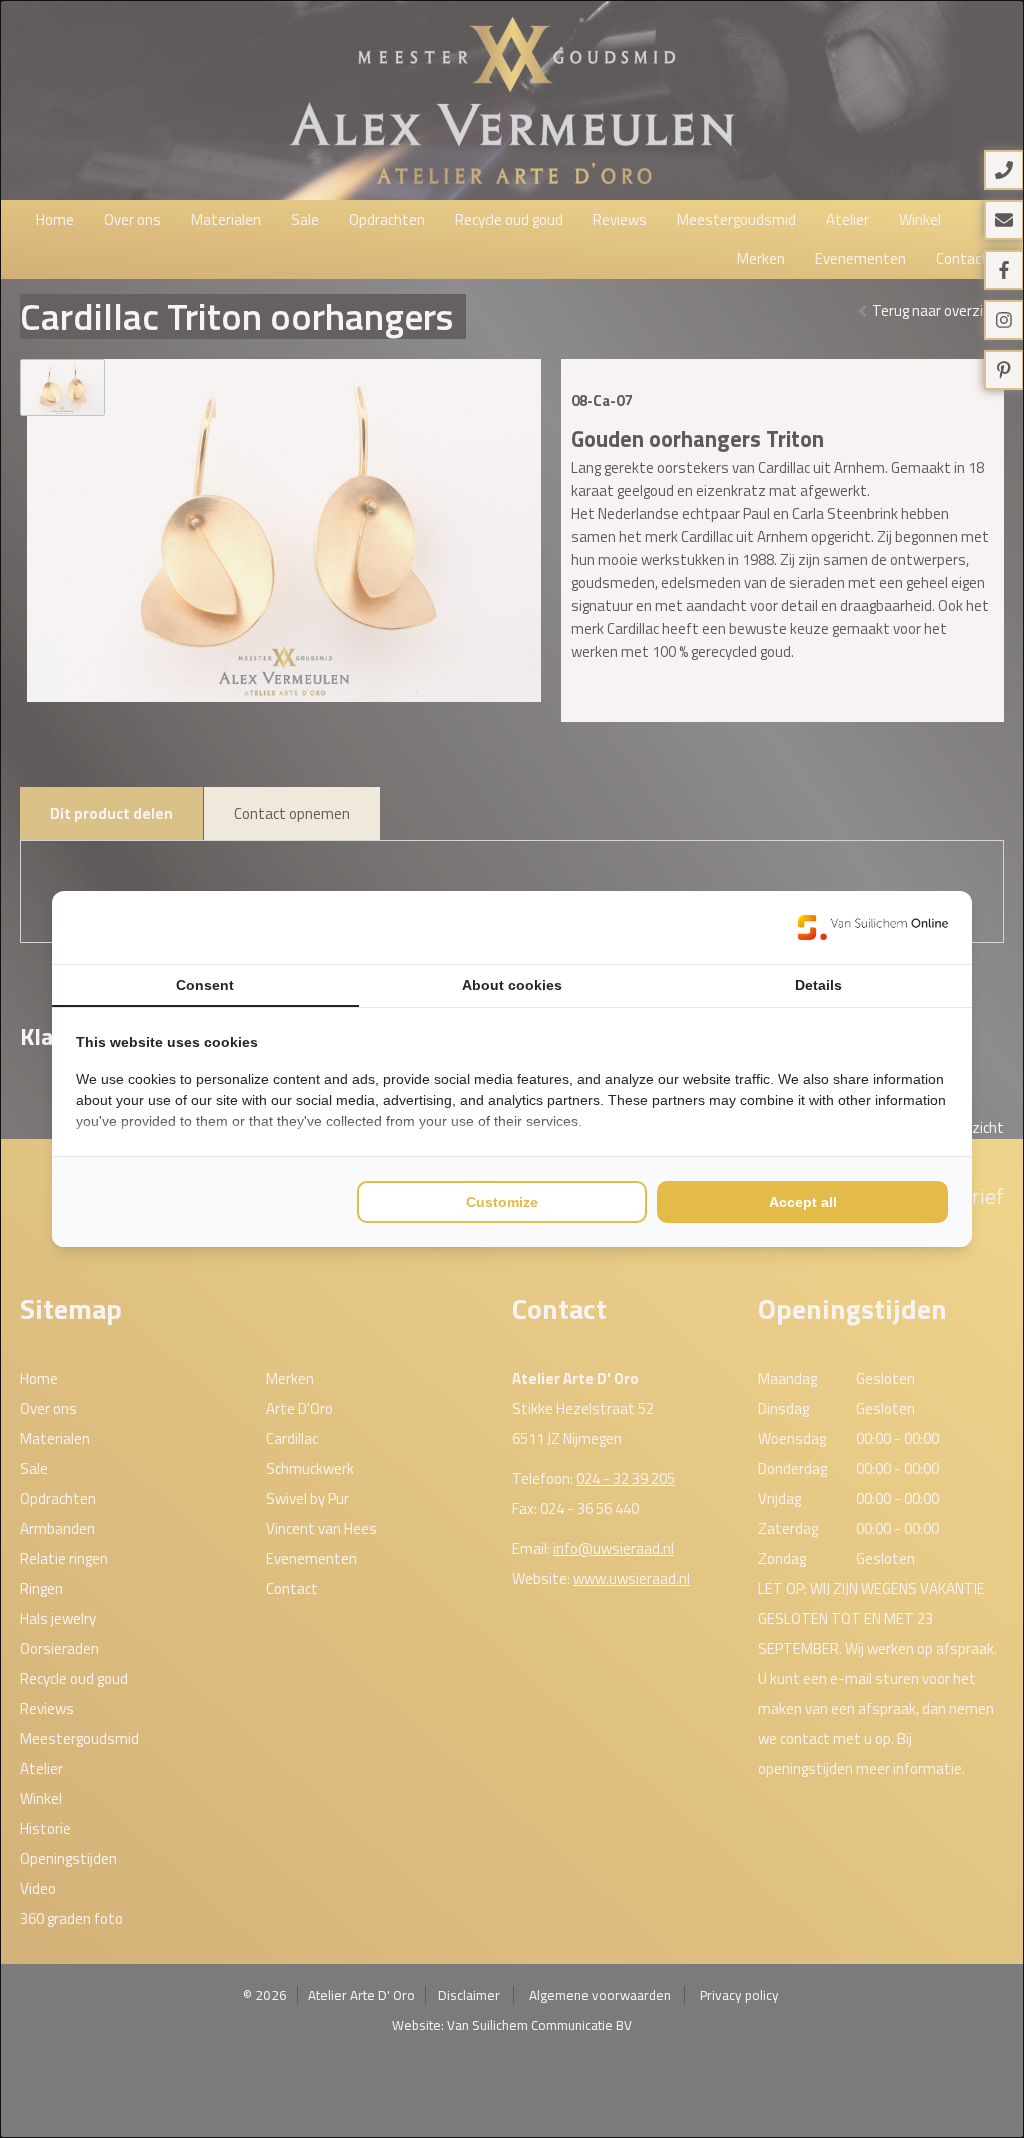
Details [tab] (818, 985)
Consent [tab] (205, 985)
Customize (502, 1202)
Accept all (803, 1202)
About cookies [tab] (512, 985)
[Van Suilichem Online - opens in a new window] (873, 927)
